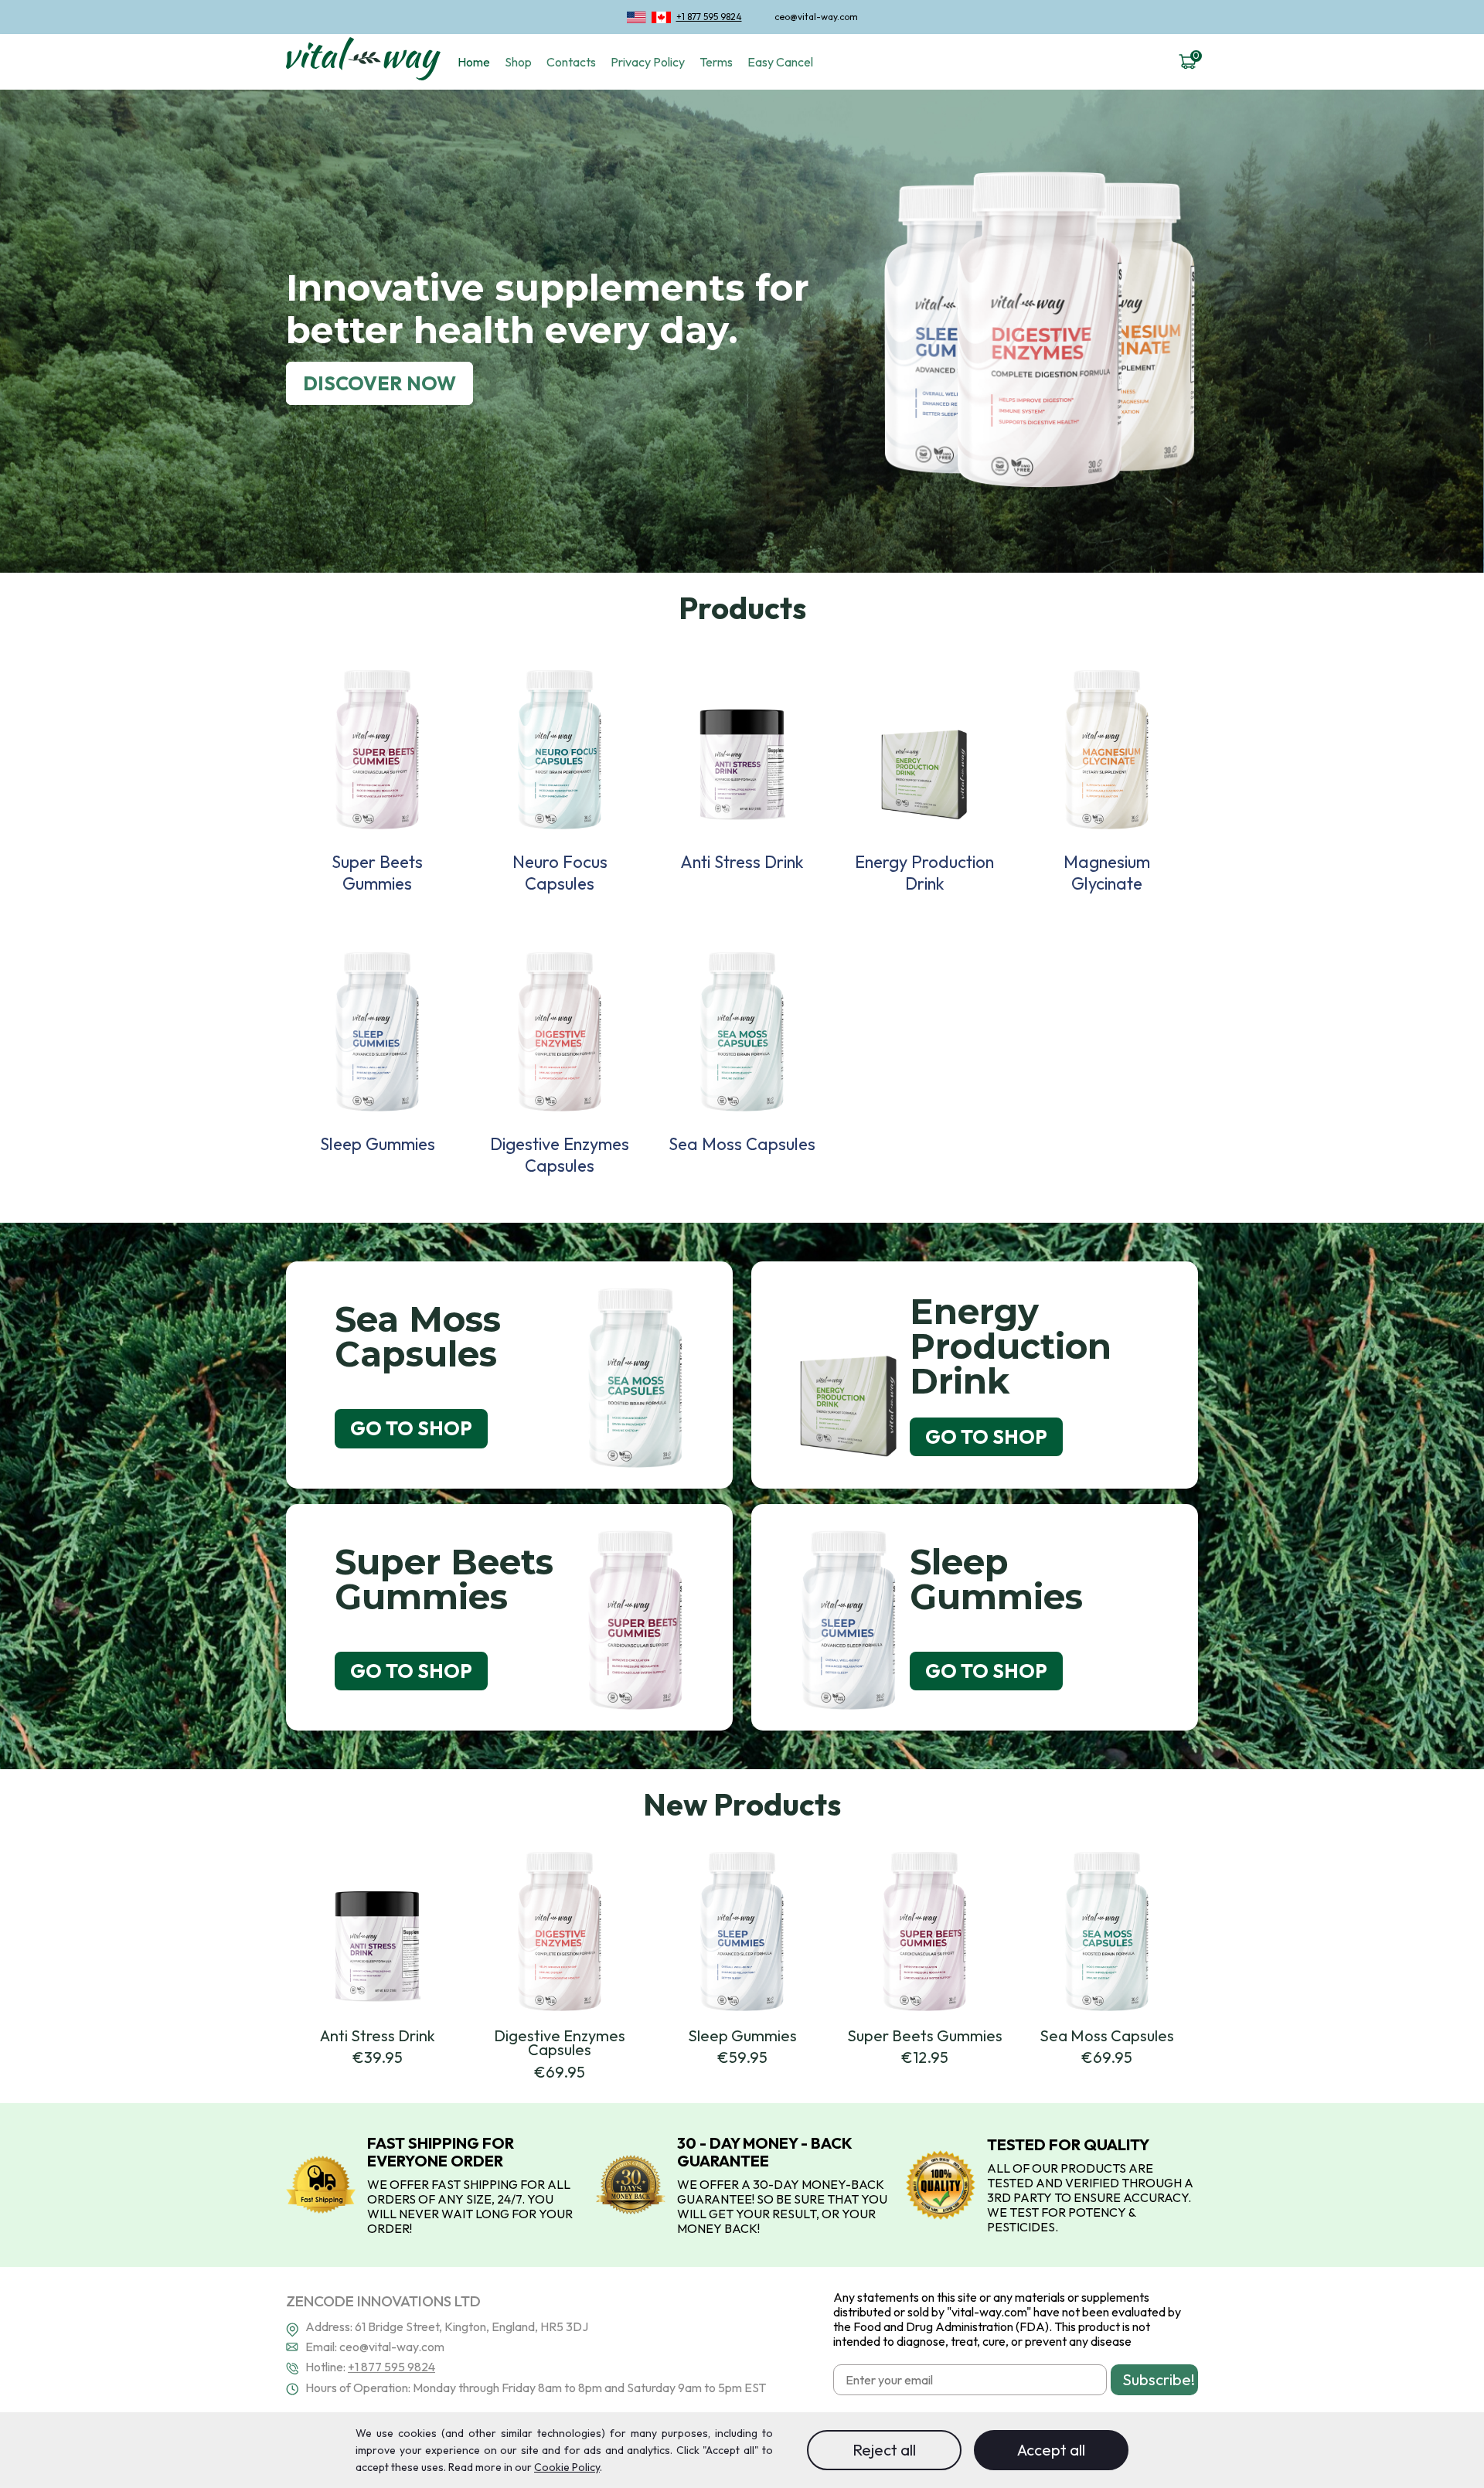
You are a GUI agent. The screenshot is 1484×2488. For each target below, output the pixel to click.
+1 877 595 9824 (709, 17)
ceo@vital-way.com (816, 17)
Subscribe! (1159, 2379)
